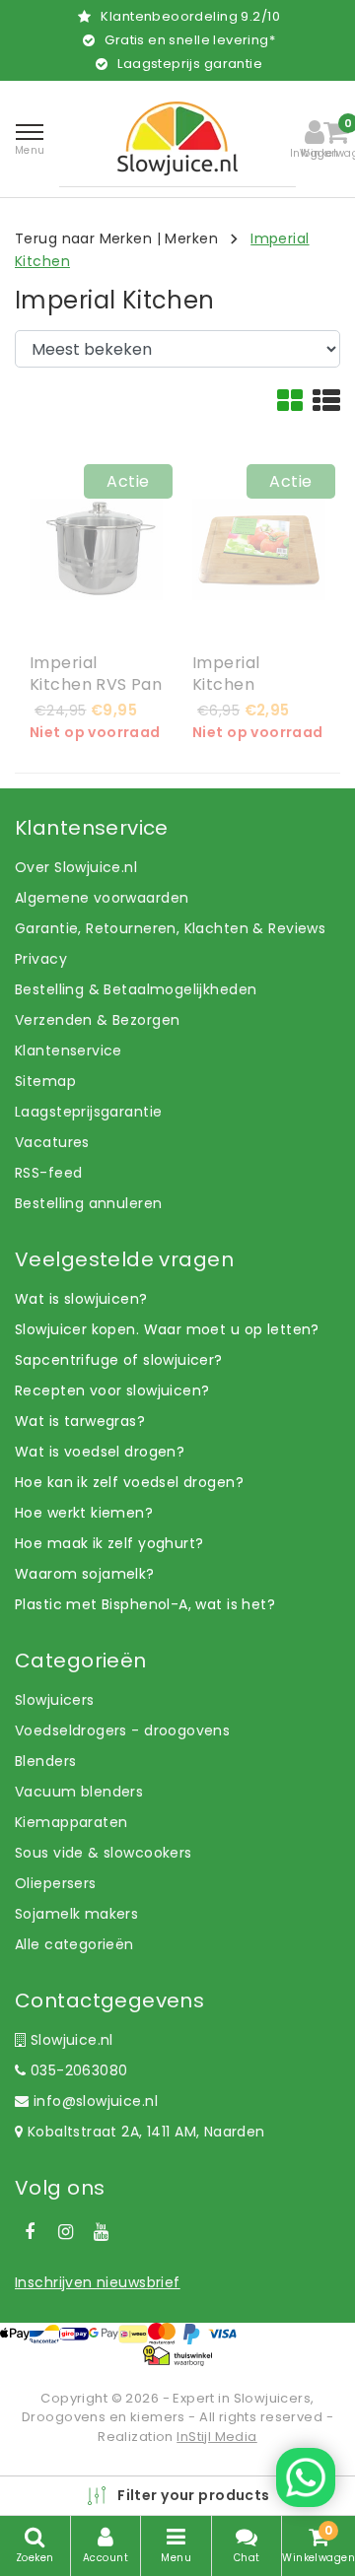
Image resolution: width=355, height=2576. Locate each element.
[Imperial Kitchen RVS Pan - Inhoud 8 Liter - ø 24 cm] (96, 549)
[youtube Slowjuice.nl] (102, 2232)
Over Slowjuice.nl (76, 867)
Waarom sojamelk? (85, 1574)
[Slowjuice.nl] (177, 138)
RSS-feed (48, 1173)
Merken (191, 238)
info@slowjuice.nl (96, 2101)
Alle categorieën (74, 1944)
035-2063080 (76, 2070)
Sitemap (45, 1081)
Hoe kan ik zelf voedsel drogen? (129, 1482)
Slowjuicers (55, 1700)
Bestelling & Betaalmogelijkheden (136, 989)
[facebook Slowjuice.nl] (30, 2232)
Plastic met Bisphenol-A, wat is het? (145, 1604)
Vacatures (52, 1142)
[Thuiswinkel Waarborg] (177, 2355)
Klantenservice (69, 1051)
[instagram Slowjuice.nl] (65, 2232)
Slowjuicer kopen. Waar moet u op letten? (167, 1329)
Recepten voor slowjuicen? (112, 1390)
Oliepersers (56, 1883)
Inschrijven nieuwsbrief (98, 2282)
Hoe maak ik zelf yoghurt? (109, 1543)
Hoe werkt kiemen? (84, 1513)
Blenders (45, 1761)
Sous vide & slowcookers (104, 1853)
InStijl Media (216, 2437)
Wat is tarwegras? (80, 1421)
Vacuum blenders (79, 1792)
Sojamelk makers (76, 1914)
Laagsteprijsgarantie (88, 1112)
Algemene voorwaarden (102, 898)
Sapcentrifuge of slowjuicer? (119, 1360)
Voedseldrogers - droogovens (122, 1730)
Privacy (41, 959)
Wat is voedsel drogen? (100, 1452)
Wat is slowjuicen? (81, 1299)
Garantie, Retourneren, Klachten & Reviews (170, 928)
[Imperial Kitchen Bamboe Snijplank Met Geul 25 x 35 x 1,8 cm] (259, 549)
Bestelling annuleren (88, 1203)
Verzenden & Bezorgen (97, 1020)
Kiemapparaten (71, 1822)
